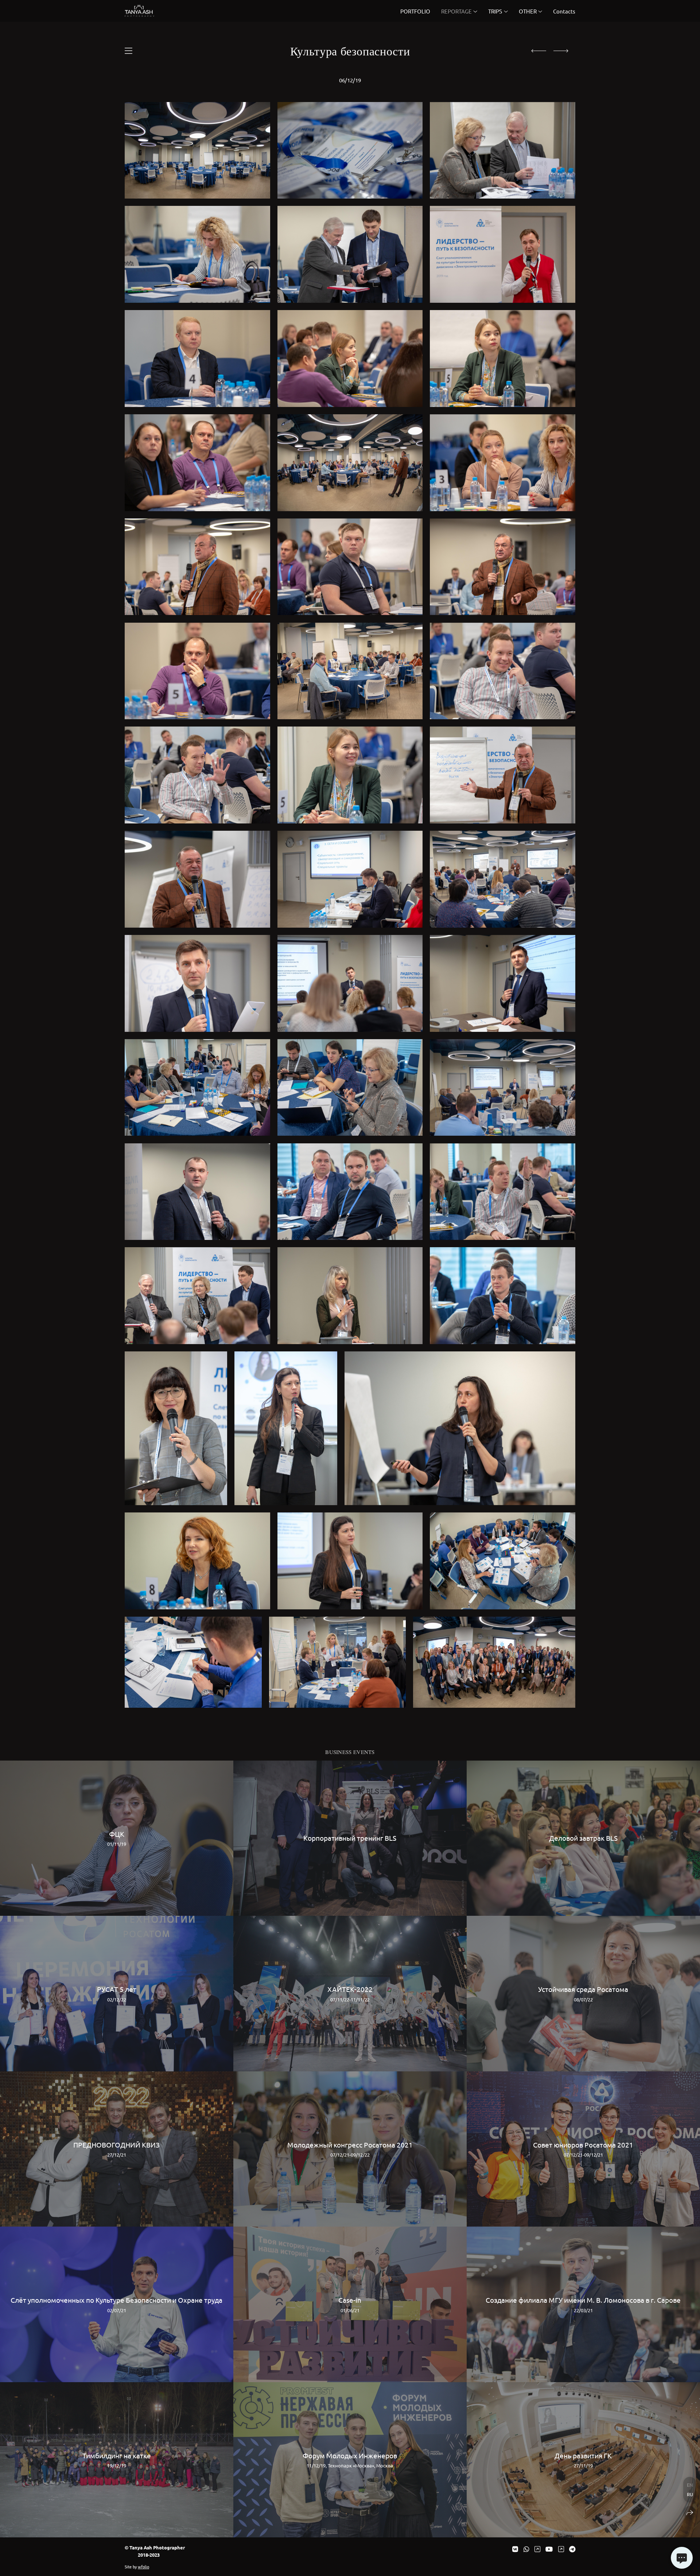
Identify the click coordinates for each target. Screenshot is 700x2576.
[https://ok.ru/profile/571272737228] (561, 2549)
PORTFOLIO (415, 11)
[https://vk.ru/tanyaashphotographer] (515, 2549)
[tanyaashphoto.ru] (139, 11)
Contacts (564, 11)
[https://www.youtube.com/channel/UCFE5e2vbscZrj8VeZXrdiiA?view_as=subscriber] (549, 2549)
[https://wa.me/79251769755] (526, 2549)
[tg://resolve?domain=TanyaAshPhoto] (572, 2549)
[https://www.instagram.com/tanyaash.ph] (537, 2549)
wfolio (143, 2567)
